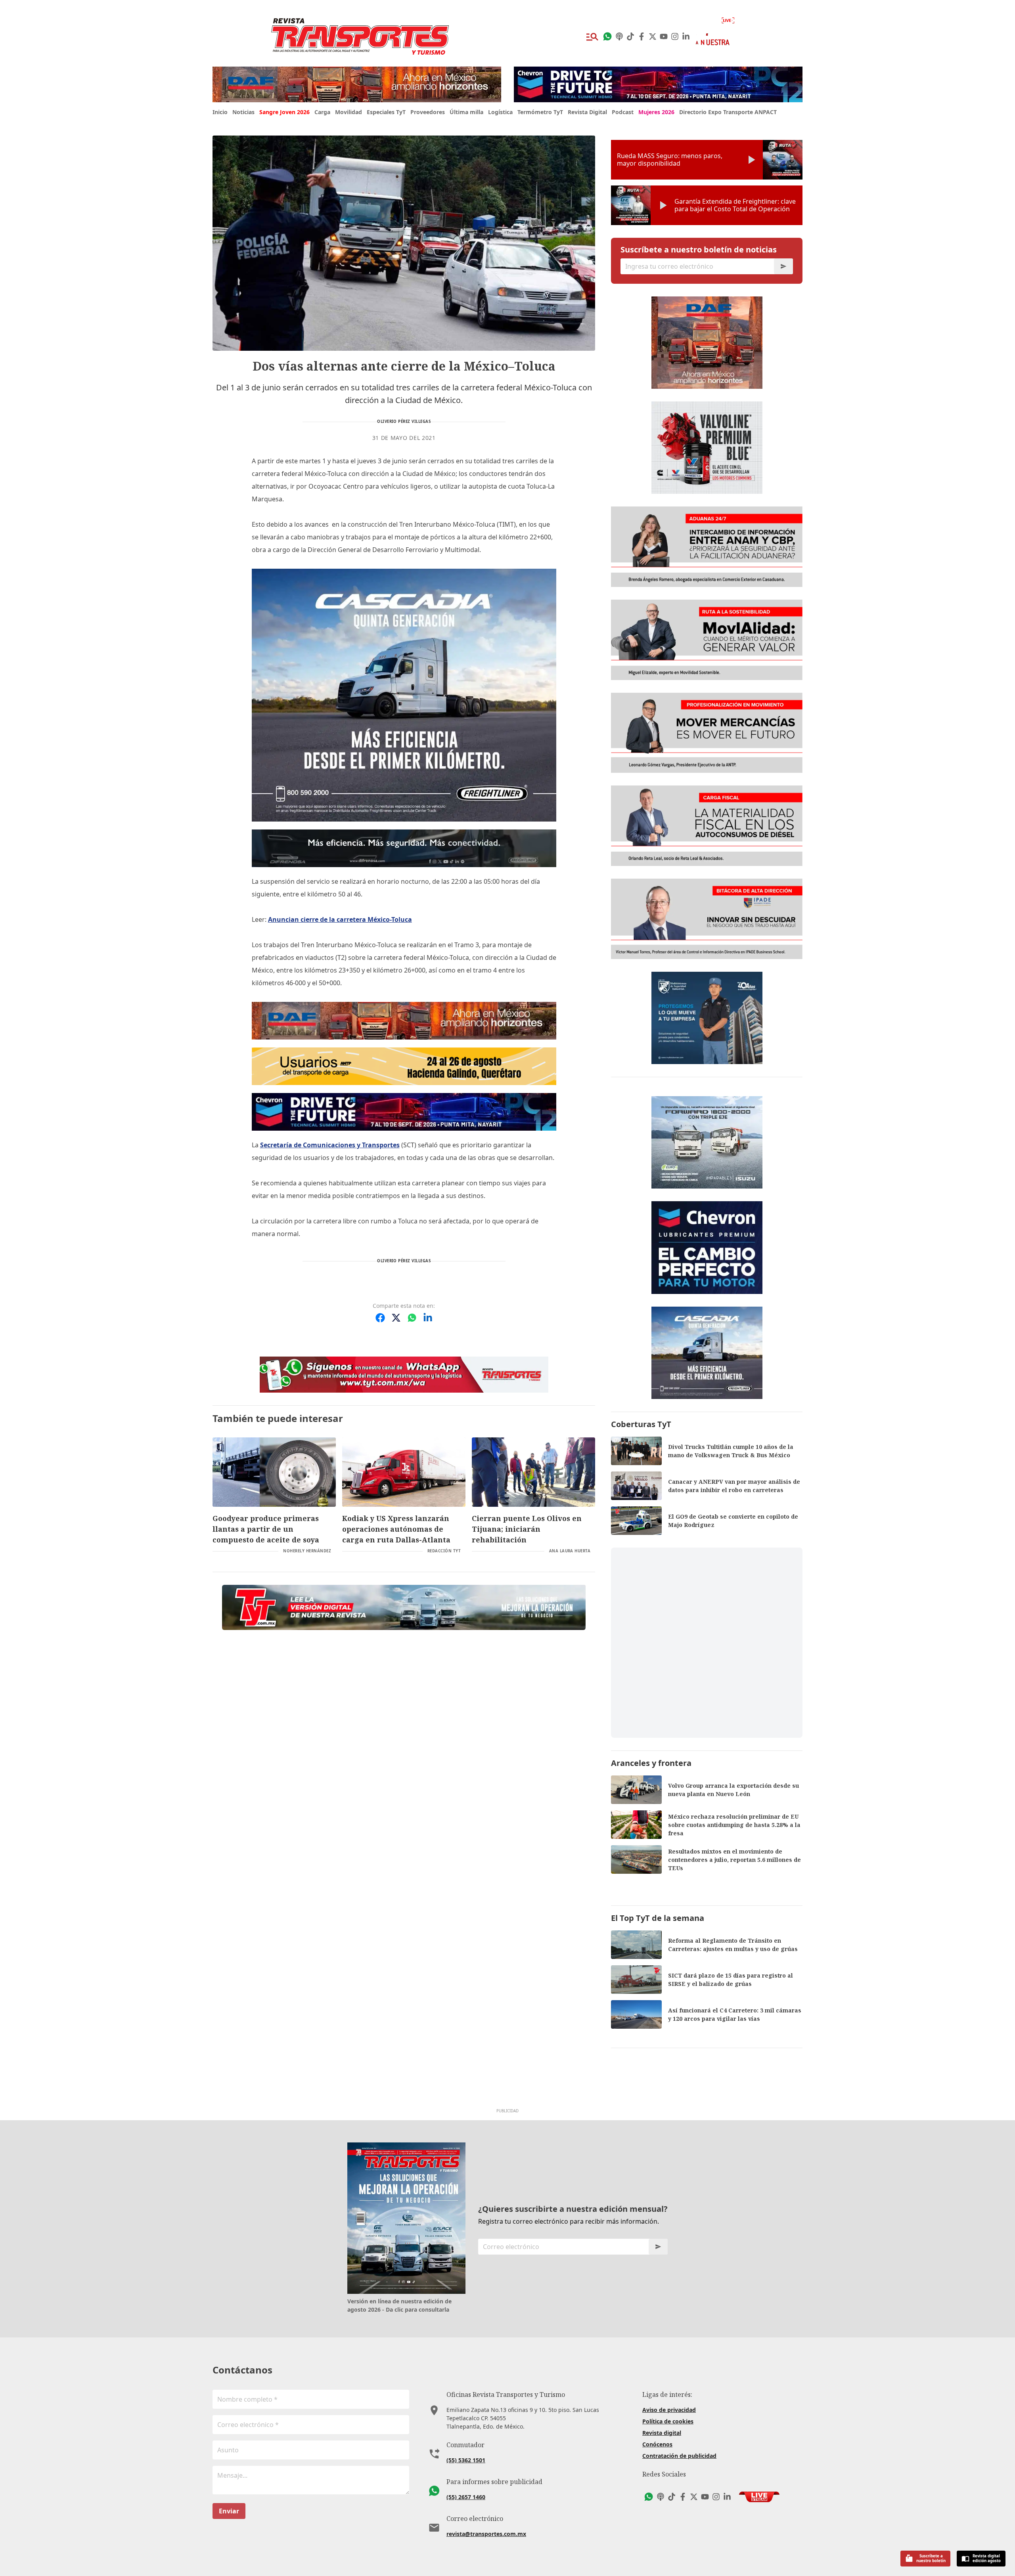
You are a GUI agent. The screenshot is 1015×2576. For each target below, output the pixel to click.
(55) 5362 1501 (466, 2460)
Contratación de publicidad (679, 2456)
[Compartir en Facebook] (380, 1318)
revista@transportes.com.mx (486, 2534)
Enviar (229, 2511)
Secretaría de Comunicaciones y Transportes (330, 1145)
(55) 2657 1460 (466, 2497)
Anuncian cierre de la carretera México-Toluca (340, 919)
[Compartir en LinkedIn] (428, 1318)
